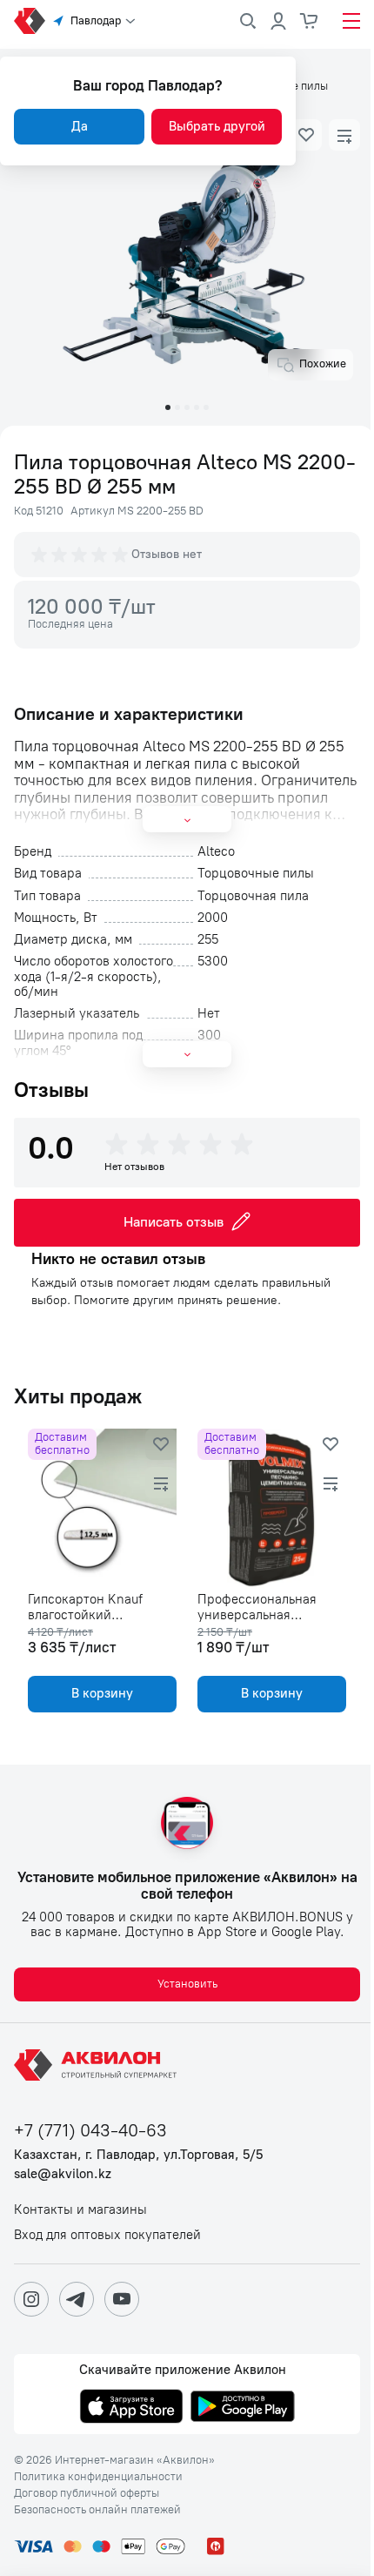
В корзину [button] (102, 1693)
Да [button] (80, 126)
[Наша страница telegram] (77, 2299)
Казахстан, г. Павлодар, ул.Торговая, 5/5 (138, 2155)
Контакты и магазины (80, 2210)
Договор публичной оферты (87, 2493)
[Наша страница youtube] (122, 2299)
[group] (81, 555)
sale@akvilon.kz (63, 2174)
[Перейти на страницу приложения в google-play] (243, 2408)
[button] (306, 135)
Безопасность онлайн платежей (97, 2510)
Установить (187, 1984)
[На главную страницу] (98, 2065)
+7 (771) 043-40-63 (90, 2131)
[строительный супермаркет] (30, 21)
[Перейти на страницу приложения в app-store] (131, 2408)
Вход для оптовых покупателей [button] (107, 2235)
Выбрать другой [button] (217, 126)
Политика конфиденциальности (98, 2477)
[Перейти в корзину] (310, 21)
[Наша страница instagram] (31, 2299)
